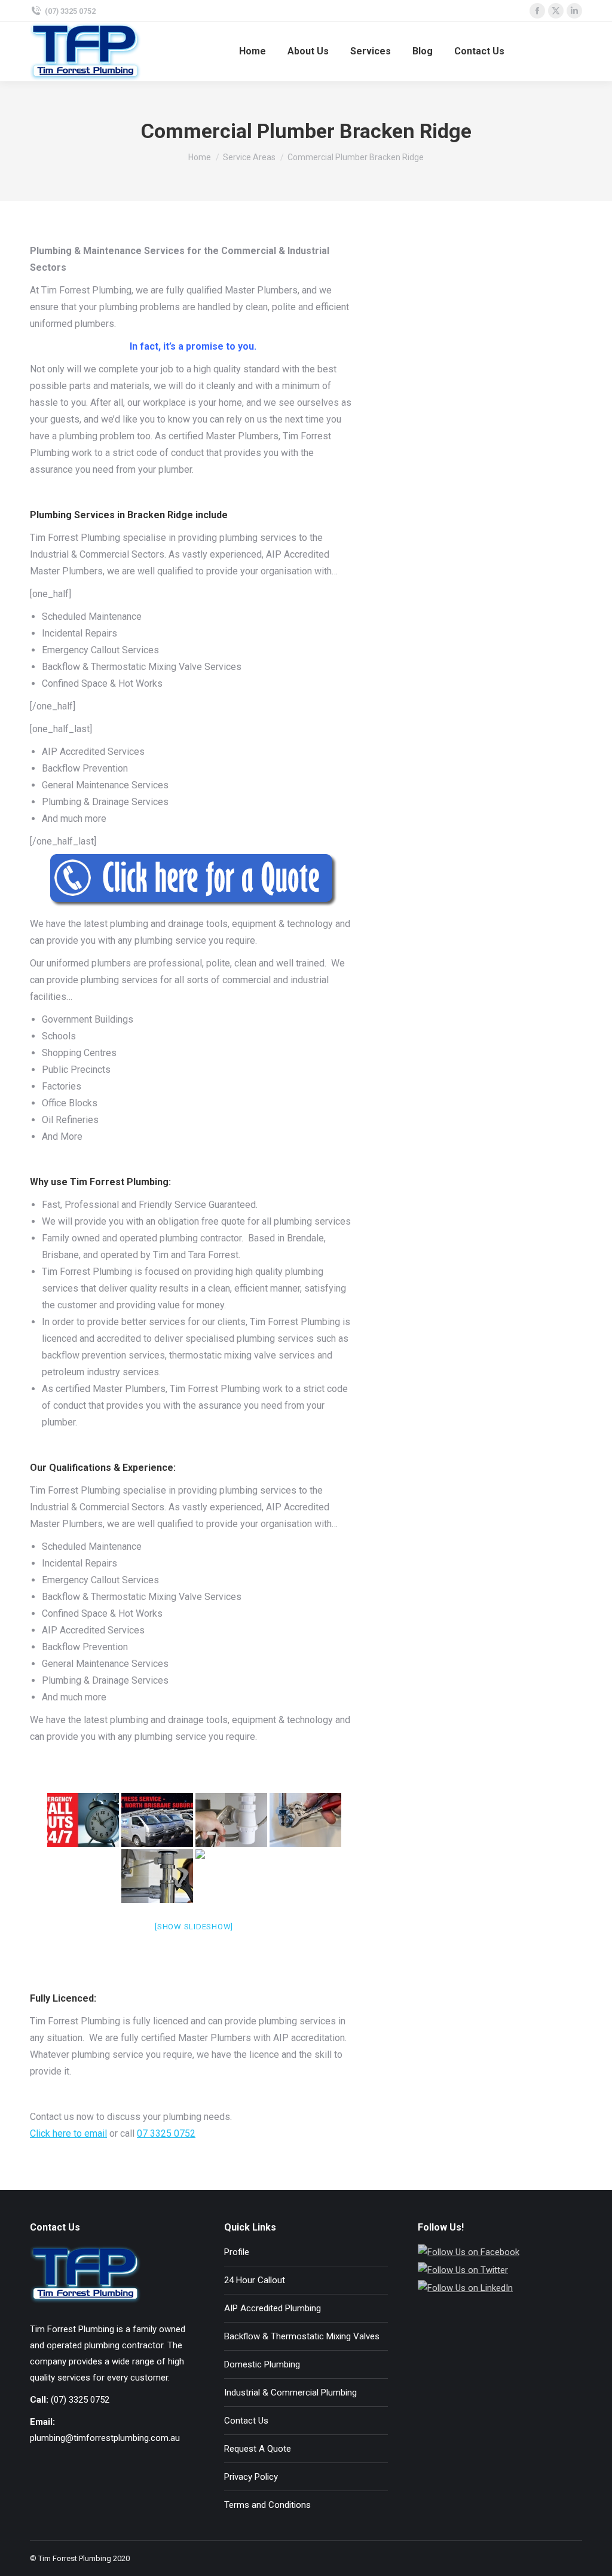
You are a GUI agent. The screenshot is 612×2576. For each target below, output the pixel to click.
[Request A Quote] (194, 880)
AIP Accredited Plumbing (273, 2308)
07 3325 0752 (166, 2133)
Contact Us (246, 2421)
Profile (237, 2252)
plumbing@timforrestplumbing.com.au (105, 2438)
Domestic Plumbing (262, 2364)
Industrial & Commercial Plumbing (290, 2393)
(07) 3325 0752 (70, 11)
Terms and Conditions (267, 2505)
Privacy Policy (251, 2477)
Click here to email (68, 2133)
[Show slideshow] (194, 1927)
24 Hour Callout (255, 2280)
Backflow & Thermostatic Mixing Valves (302, 2336)
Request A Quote (258, 2449)
